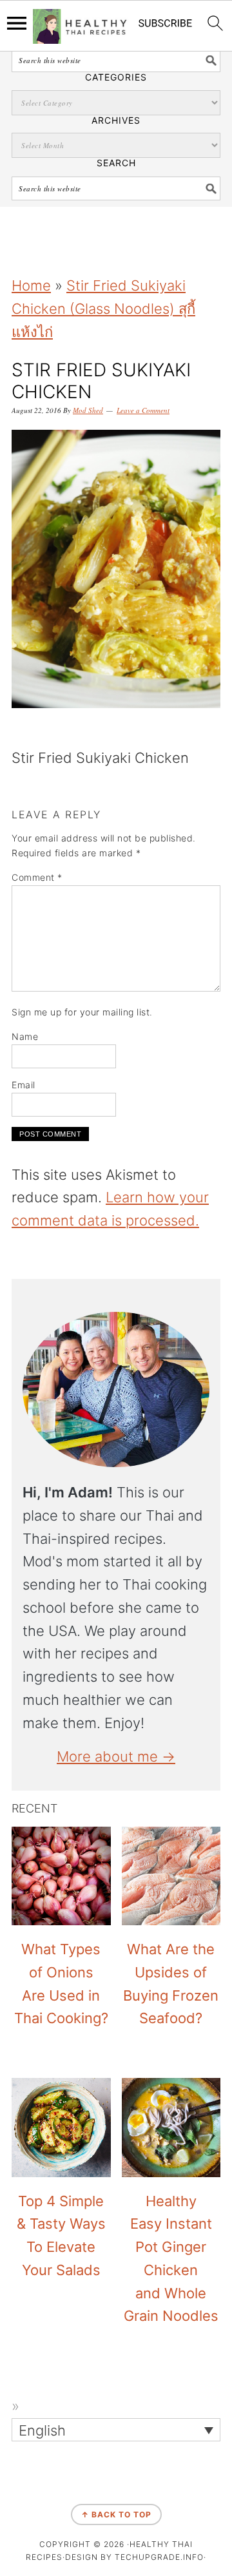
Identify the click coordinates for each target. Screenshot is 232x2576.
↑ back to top (116, 2514)
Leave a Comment (143, 410)
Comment (37, 877)
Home (31, 285)
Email (24, 1085)
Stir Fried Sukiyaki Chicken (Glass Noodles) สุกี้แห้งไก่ (103, 309)
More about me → (116, 1756)
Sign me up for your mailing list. (82, 1012)
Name (25, 1036)
